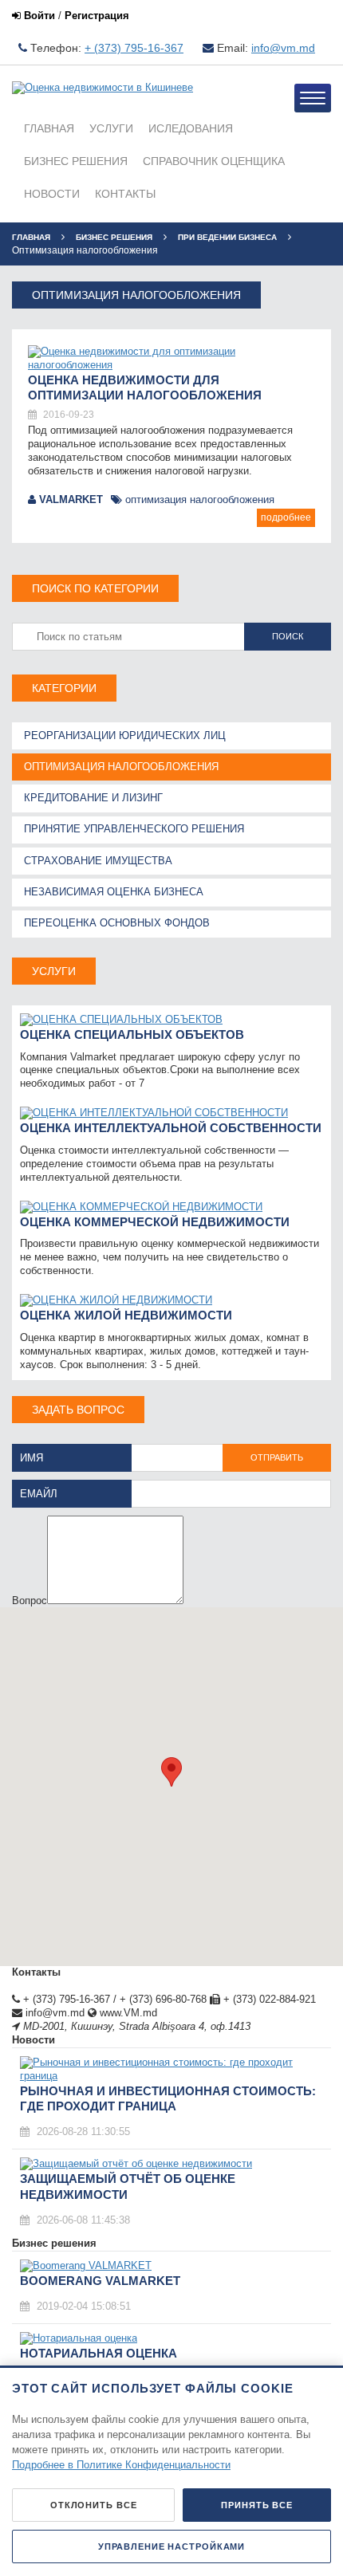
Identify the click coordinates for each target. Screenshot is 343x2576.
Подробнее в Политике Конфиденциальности (121, 2465)
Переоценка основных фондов (117, 923)
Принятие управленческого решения (134, 829)
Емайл (39, 1494)
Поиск (288, 636)
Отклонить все (93, 2505)
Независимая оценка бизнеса (114, 892)
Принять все (257, 2505)
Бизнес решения (114, 237)
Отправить (277, 1457)
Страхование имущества (98, 861)
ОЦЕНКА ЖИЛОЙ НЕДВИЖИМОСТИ (126, 1315)
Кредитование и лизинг (93, 798)
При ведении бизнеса (227, 237)
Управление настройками (171, 2547)
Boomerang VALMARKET (100, 2281)
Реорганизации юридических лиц (125, 735)
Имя (32, 1458)
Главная (31, 237)
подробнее (286, 517)
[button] (171, 1772)
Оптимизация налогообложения (198, 499)
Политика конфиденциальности (88, 1986)
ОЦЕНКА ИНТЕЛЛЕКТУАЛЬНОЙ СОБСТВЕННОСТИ (171, 1128)
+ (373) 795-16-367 (134, 48)
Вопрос (30, 1601)
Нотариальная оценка (99, 2353)
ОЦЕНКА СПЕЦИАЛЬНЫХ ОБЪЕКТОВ (132, 1034)
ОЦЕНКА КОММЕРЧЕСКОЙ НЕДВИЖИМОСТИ (155, 1222)
